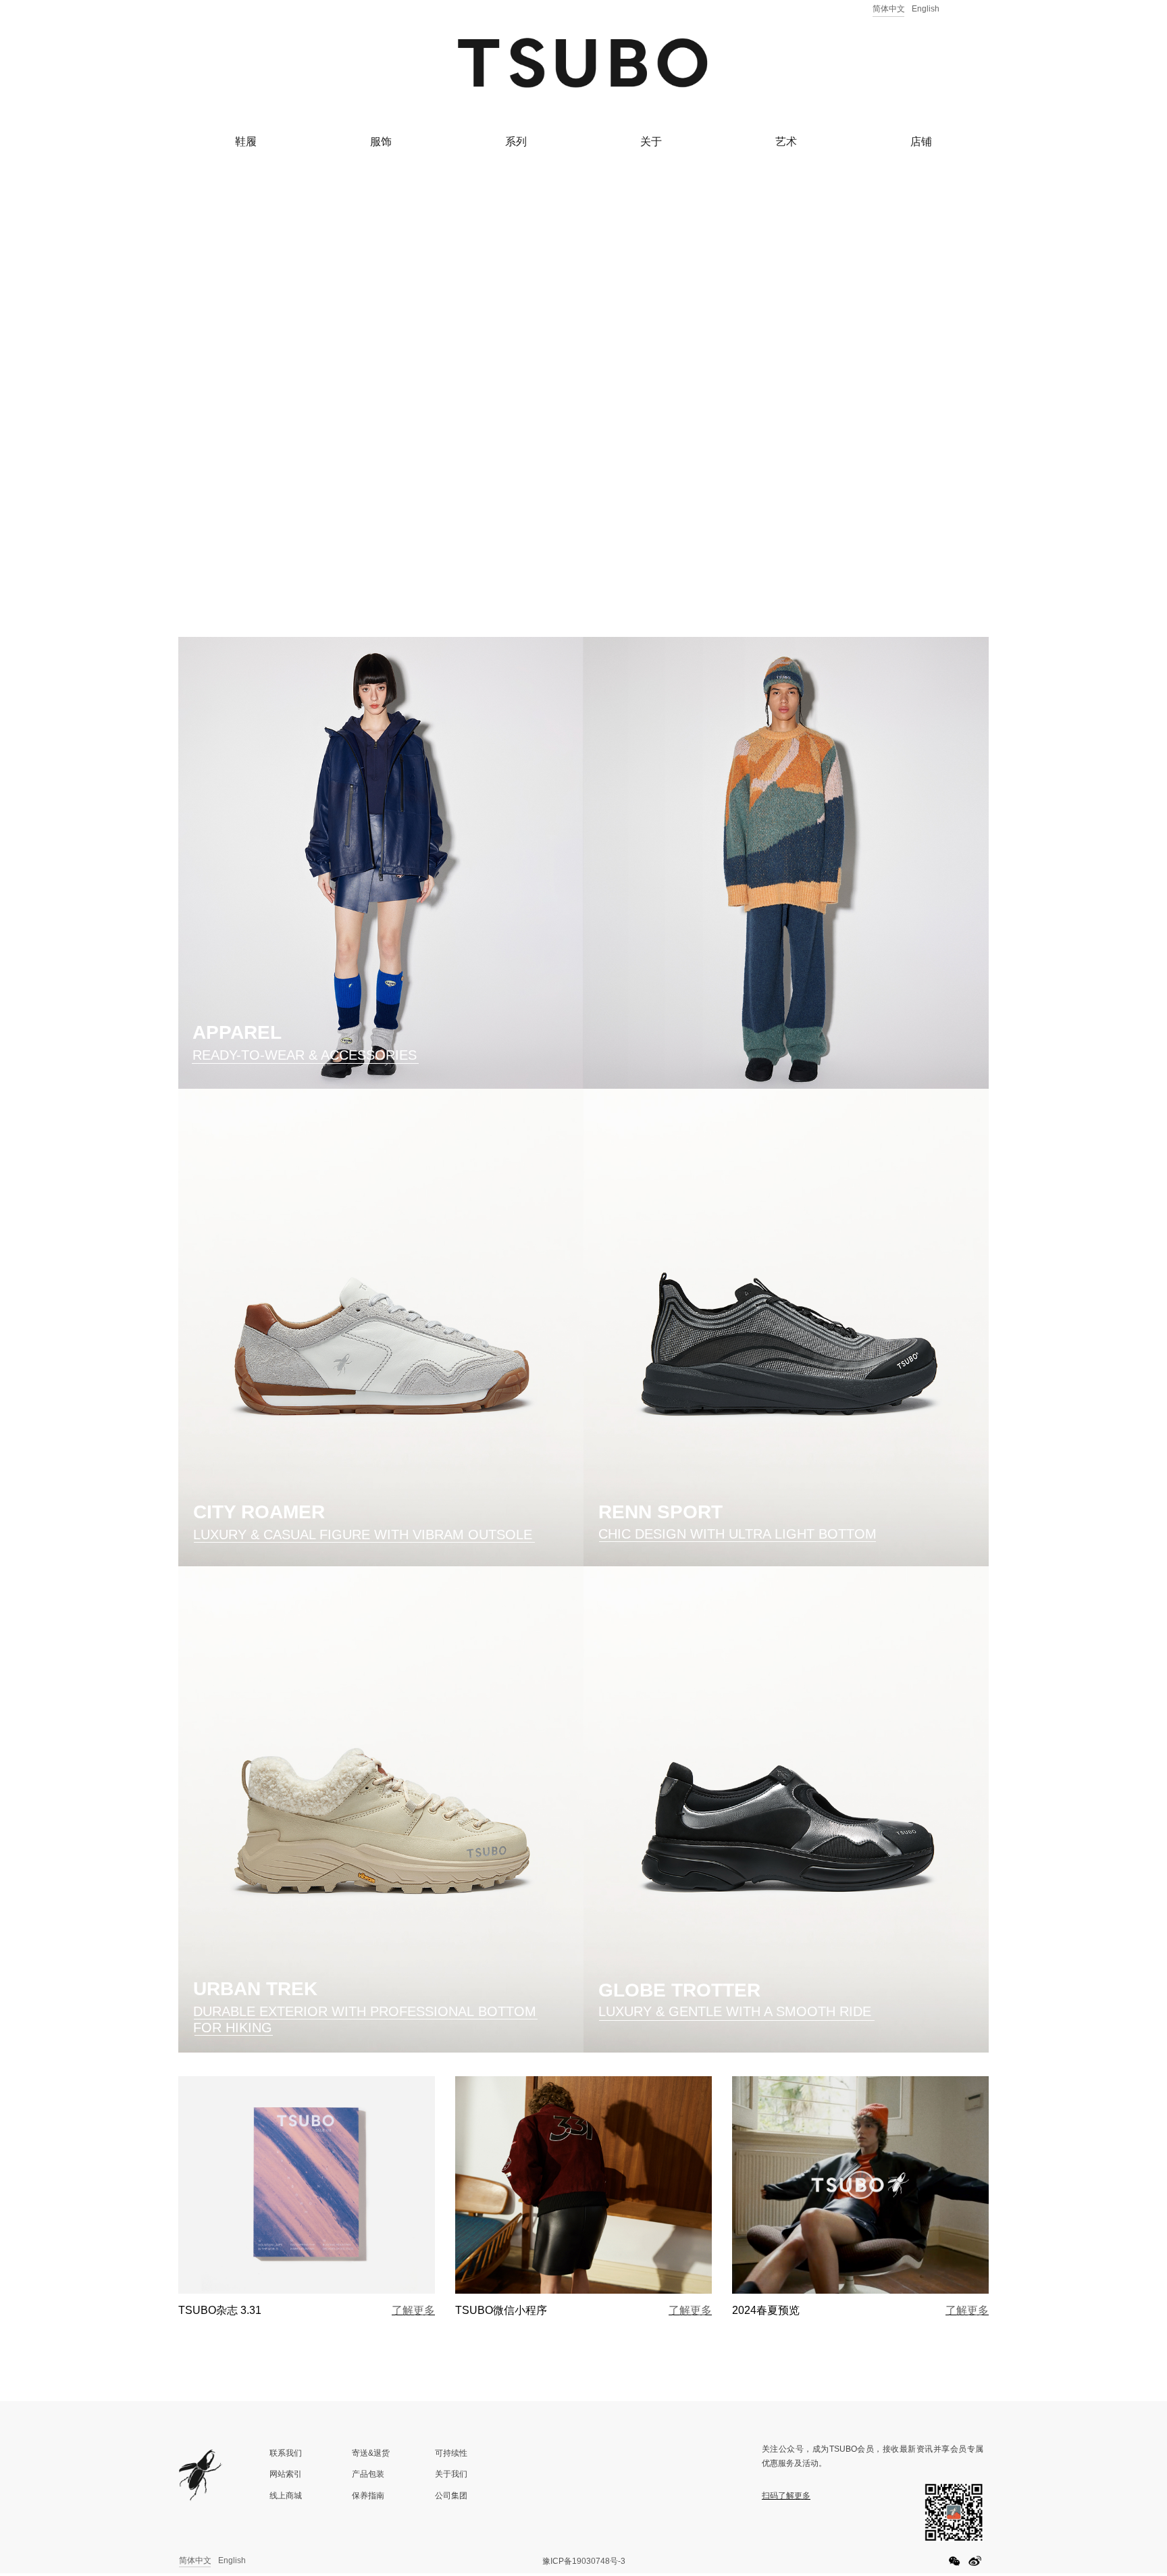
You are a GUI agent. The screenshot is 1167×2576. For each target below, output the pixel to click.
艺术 (786, 141)
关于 (651, 141)
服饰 (381, 141)
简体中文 (889, 9)
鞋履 (246, 141)
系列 (516, 141)
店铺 (921, 141)
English (926, 9)
